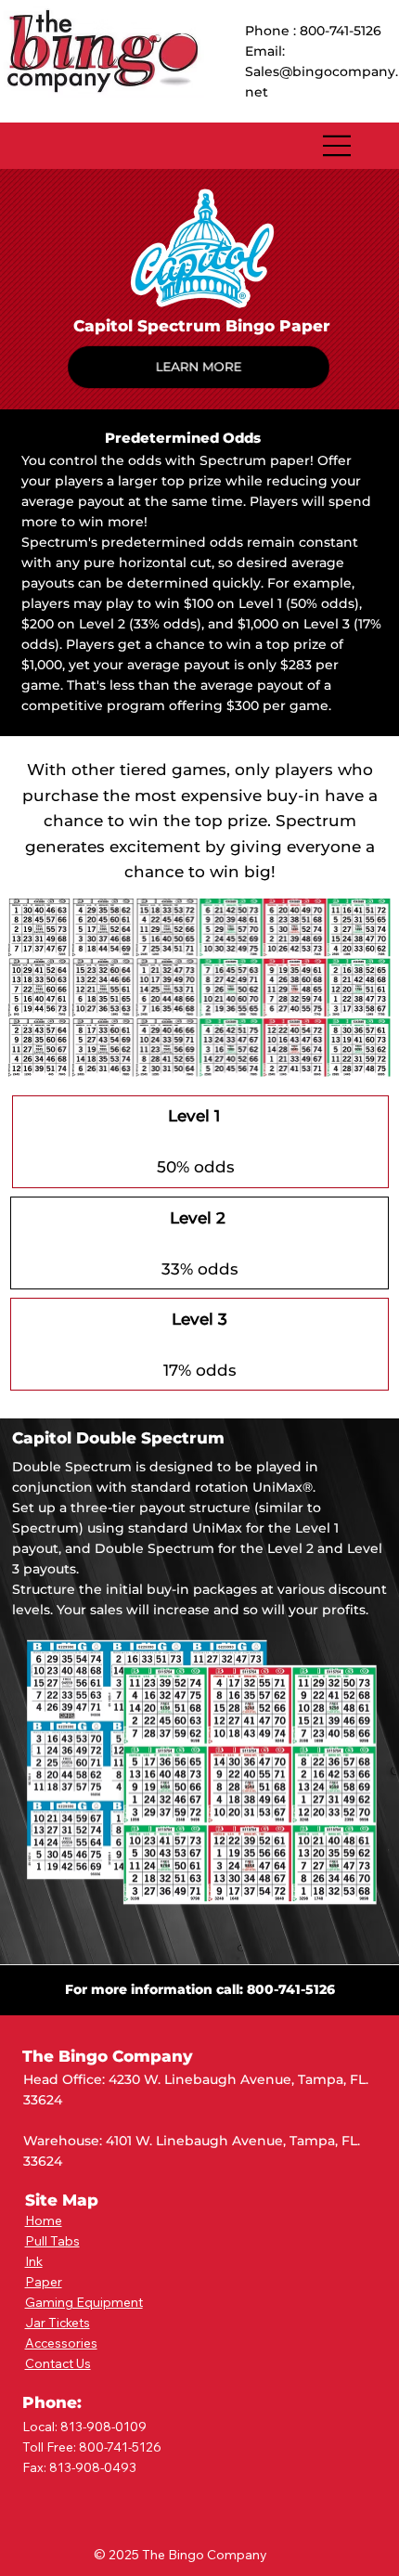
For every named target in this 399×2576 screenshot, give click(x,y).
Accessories (61, 2343)
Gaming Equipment (84, 2302)
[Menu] (338, 146)
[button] (198, 367)
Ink (34, 2261)
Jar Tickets (58, 2322)
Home (44, 2220)
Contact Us (58, 2363)
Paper (44, 2281)
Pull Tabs (52, 2240)
